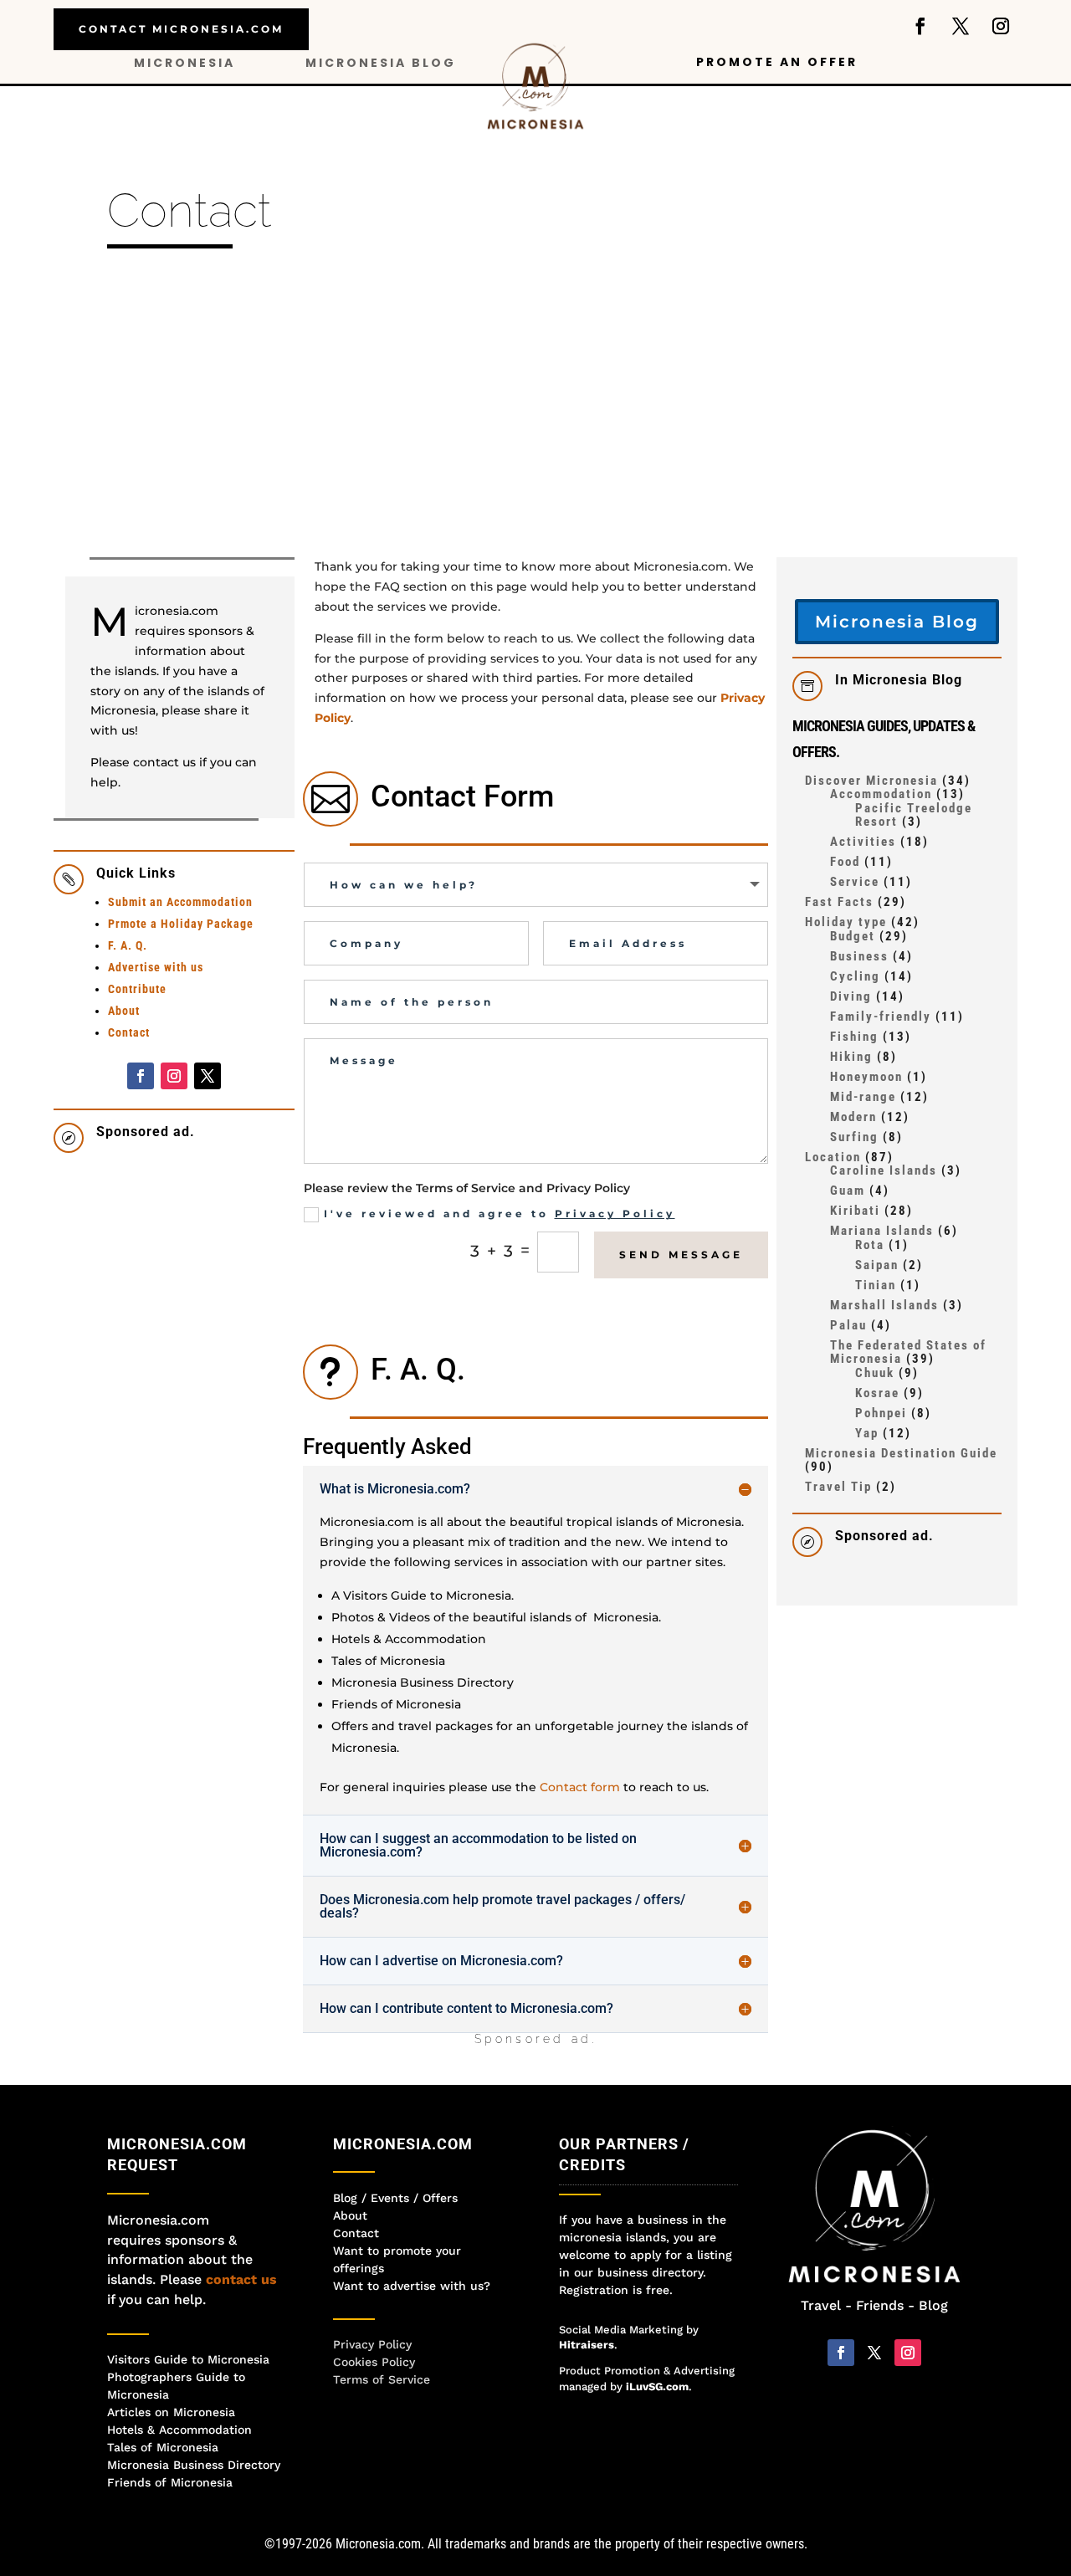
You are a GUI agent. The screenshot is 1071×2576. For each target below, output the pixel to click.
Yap (867, 1433)
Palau (848, 1325)
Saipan (877, 1265)
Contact (129, 1032)
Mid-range (863, 1097)
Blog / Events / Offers (395, 2198)
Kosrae (877, 1393)
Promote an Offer (777, 63)
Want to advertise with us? (412, 2286)
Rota (870, 1245)
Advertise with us (156, 967)
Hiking (851, 1057)
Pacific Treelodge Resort (914, 815)
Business (859, 956)
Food (845, 862)
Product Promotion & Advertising (647, 2371)
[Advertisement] (535, 411)
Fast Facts (839, 902)
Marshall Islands (884, 1305)
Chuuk (875, 1373)
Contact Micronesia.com (181, 29)
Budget (853, 936)
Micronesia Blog (381, 64)
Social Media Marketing (621, 2330)
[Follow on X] (961, 26)
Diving (851, 996)
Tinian (876, 1285)
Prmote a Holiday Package (181, 924)
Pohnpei (881, 1413)
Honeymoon (866, 1077)
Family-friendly (881, 1017)
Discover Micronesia (871, 781)
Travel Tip (838, 1487)
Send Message (681, 1255)
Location (833, 1157)
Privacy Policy (615, 1214)
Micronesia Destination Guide (901, 1453)
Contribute (137, 989)
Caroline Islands (884, 1170)
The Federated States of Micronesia (908, 1352)
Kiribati (855, 1211)
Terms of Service (382, 2379)
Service (855, 882)
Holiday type (846, 922)
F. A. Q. (128, 945)
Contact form (580, 1787)
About (124, 1011)
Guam (848, 1191)
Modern (853, 1117)
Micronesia (184, 64)
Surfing (854, 1137)
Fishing (854, 1037)
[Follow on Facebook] (920, 26)
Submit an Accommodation (180, 902)
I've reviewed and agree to (500, 1214)
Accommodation (881, 794)
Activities (863, 842)
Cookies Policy (374, 2362)
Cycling (855, 976)
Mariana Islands (882, 1231)
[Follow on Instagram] (1001, 26)
